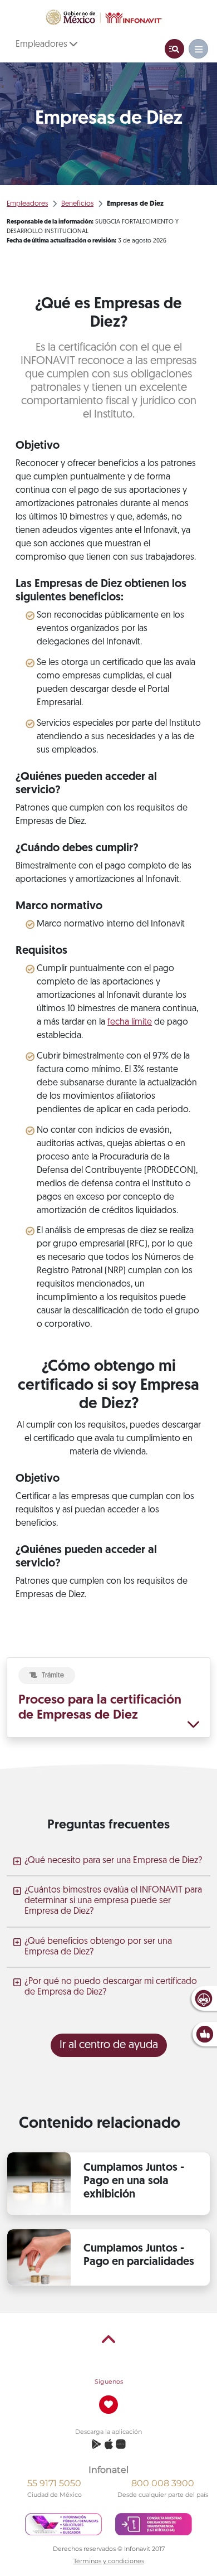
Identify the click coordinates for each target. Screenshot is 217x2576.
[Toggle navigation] (174, 49)
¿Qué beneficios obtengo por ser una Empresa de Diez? (98, 1947)
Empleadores (43, 45)
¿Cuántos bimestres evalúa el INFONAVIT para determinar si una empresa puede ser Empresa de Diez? (113, 1901)
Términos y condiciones (109, 2561)
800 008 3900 (163, 2483)
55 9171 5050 (54, 2483)
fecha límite (130, 1022)
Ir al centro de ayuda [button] (109, 2045)
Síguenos (109, 2381)
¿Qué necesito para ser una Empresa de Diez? (113, 1861)
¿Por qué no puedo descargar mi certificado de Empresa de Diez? (111, 1987)
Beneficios (77, 204)
